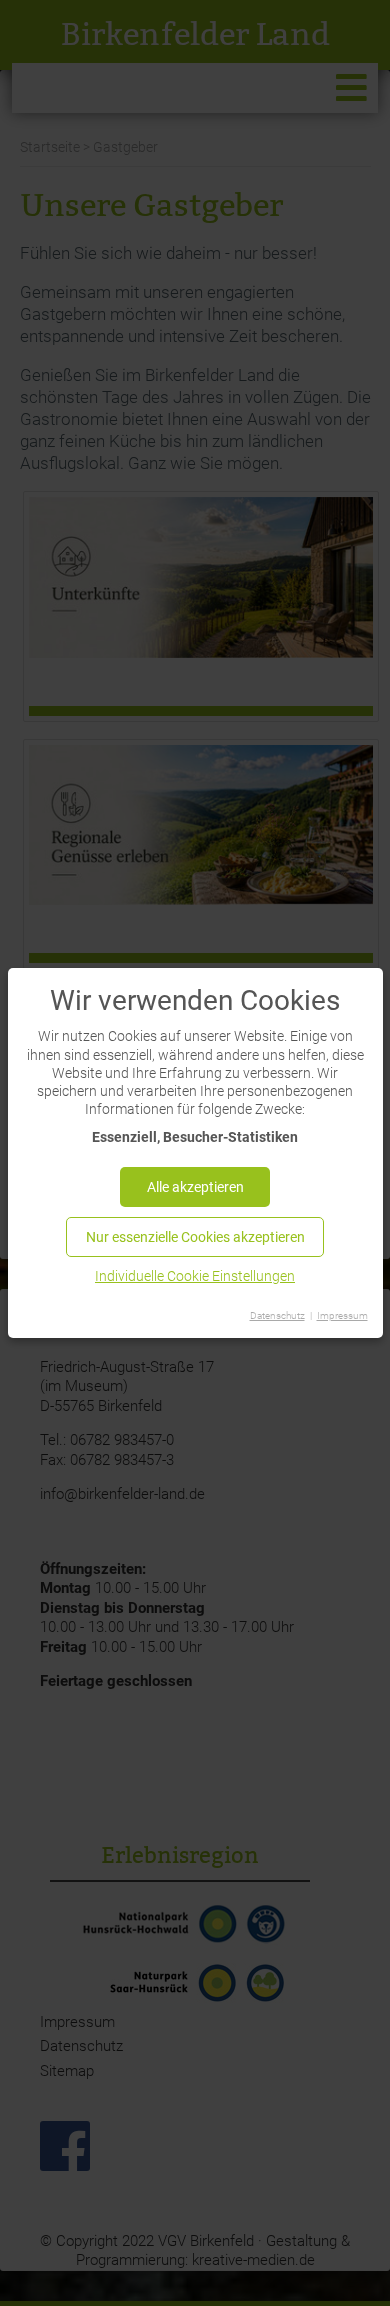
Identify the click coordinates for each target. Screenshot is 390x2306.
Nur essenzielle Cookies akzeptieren (195, 1237)
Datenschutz (277, 1315)
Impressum (342, 1315)
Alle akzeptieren (195, 1187)
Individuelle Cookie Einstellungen (195, 1276)
